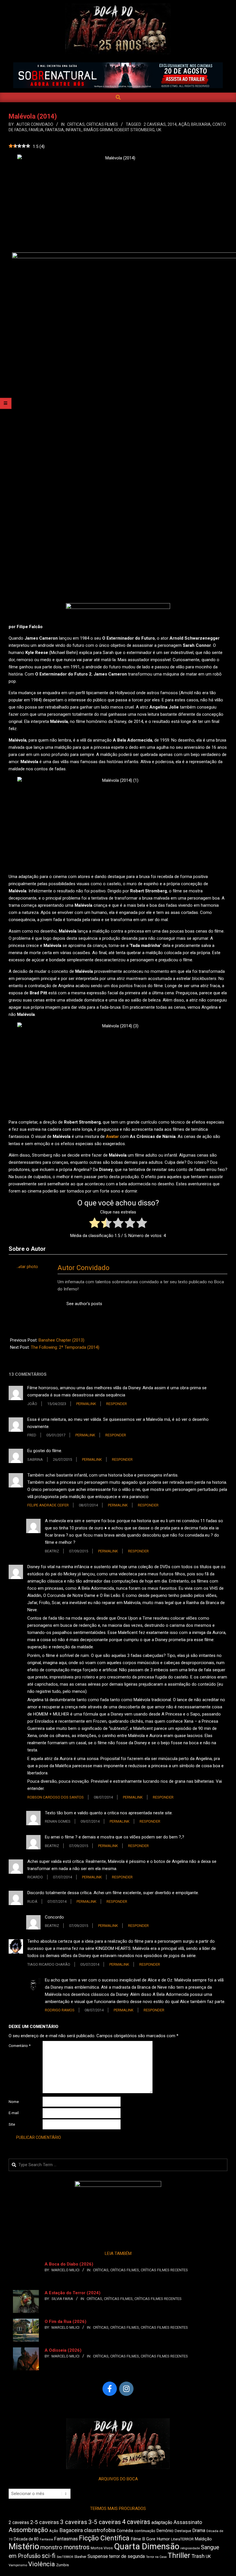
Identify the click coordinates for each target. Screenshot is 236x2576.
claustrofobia (100, 2530)
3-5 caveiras (105, 2522)
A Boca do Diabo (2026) (69, 2264)
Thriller (179, 2555)
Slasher (80, 2557)
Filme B (138, 2539)
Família (36, 130)
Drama (199, 2530)
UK (159, 130)
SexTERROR (65, 2557)
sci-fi (49, 2556)
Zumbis (62, 2565)
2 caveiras (155, 124)
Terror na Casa (156, 2557)
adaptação (162, 2522)
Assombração (28, 2530)
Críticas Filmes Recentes (164, 2270)
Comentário (20, 2046)
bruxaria (201, 124)
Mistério (24, 2546)
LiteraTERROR (182, 2539)
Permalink (86, 1404)
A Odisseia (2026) (63, 2350)
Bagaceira (71, 2530)
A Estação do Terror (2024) (73, 2293)
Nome (14, 2102)
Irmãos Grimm (98, 130)
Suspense (98, 2556)
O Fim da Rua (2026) (65, 2322)
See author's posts (84, 1304)
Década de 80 (26, 2539)
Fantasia (55, 130)
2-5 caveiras (45, 2522)
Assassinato (188, 2522)
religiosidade (190, 2548)
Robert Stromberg (134, 130)
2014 (172, 124)
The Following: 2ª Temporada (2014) (65, 1347)
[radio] (95, 1224)
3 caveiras (74, 2522)
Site (12, 2124)
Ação (184, 124)
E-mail (14, 2113)
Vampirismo (18, 2565)
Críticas (76, 124)
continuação (145, 2531)
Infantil (74, 130)
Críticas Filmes (102, 124)
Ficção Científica (104, 2538)
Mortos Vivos (102, 2548)
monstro (51, 2547)
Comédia (125, 2531)
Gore (151, 2539)
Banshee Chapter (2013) (61, 1340)
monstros (77, 2547)
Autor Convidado (83, 1268)
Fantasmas (66, 2539)
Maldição (203, 2539)
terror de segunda (127, 2556)
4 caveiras (136, 2522)
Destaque (183, 2531)
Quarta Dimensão (147, 2546)
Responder (117, 1404)
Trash (198, 2556)
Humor (163, 2539)
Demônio (165, 2531)
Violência (42, 2564)
